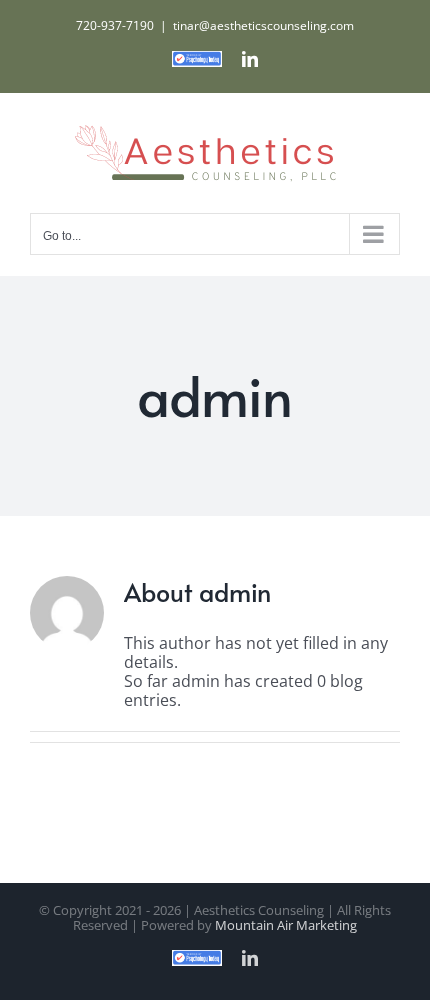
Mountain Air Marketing (286, 925)
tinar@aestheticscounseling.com (263, 25)
